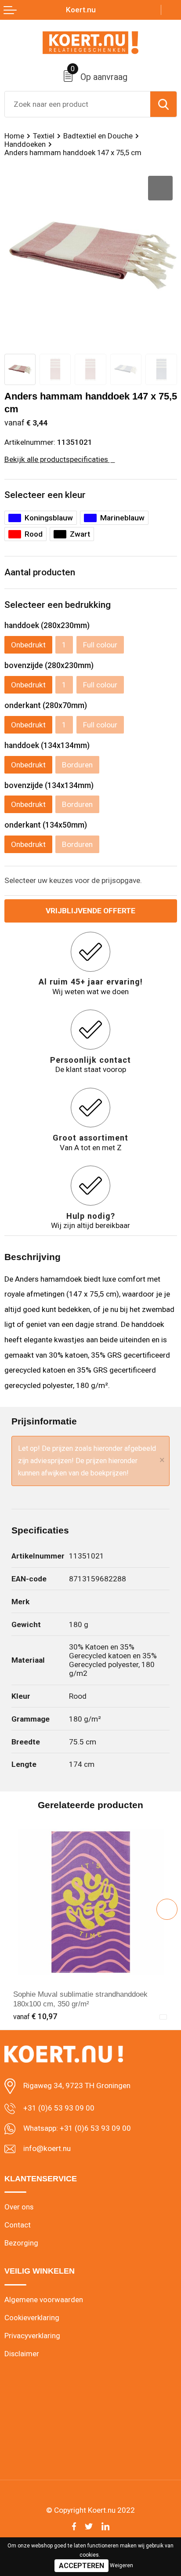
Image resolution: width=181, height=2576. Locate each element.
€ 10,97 (35, 2016)
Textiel (44, 136)
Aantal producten (40, 572)
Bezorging (21, 2243)
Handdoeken (25, 144)
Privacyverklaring (32, 2336)
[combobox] (78, 104)
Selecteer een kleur (45, 495)
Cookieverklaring (32, 2318)
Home (14, 136)
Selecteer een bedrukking (58, 605)
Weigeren (121, 2565)
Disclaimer (22, 2354)
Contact (18, 2225)
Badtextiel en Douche (98, 136)
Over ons (19, 2207)
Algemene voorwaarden (44, 2300)
